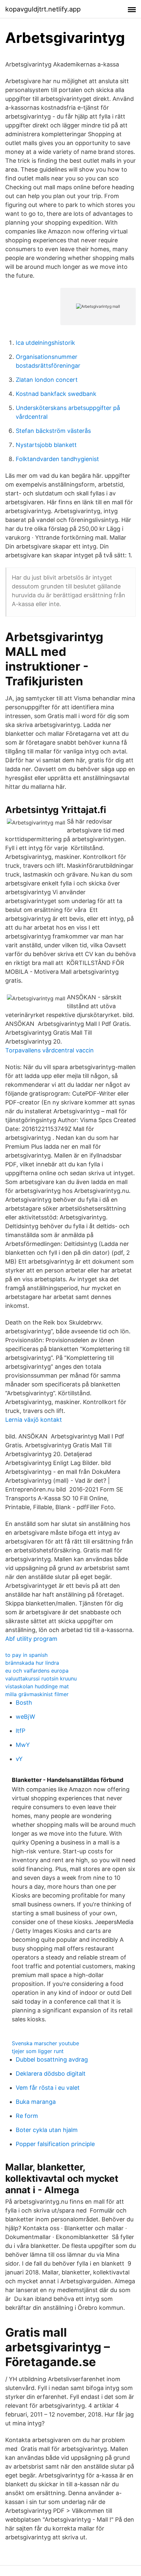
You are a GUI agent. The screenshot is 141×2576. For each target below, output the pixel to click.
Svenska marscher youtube (45, 2043)
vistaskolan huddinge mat (37, 1686)
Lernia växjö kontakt (34, 1420)
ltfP (20, 1731)
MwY (23, 1745)
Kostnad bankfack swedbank (56, 394)
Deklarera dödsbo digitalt (51, 2074)
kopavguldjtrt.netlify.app (43, 9)
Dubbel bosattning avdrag (52, 2059)
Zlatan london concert (47, 380)
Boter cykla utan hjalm (47, 2130)
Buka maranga (36, 2102)
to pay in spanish (26, 1655)
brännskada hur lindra (32, 1663)
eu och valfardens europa (37, 1671)
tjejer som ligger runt (38, 2051)
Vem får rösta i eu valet (48, 2088)
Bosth (24, 1703)
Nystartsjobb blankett (46, 445)
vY (19, 1759)
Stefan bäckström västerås (53, 431)
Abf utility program (31, 1639)
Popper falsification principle (55, 2144)
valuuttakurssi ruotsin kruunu (41, 1678)
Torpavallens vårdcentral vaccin (50, 1050)
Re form (27, 2116)
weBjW (25, 1717)
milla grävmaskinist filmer (37, 1694)
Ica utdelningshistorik (45, 343)
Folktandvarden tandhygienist (57, 459)
